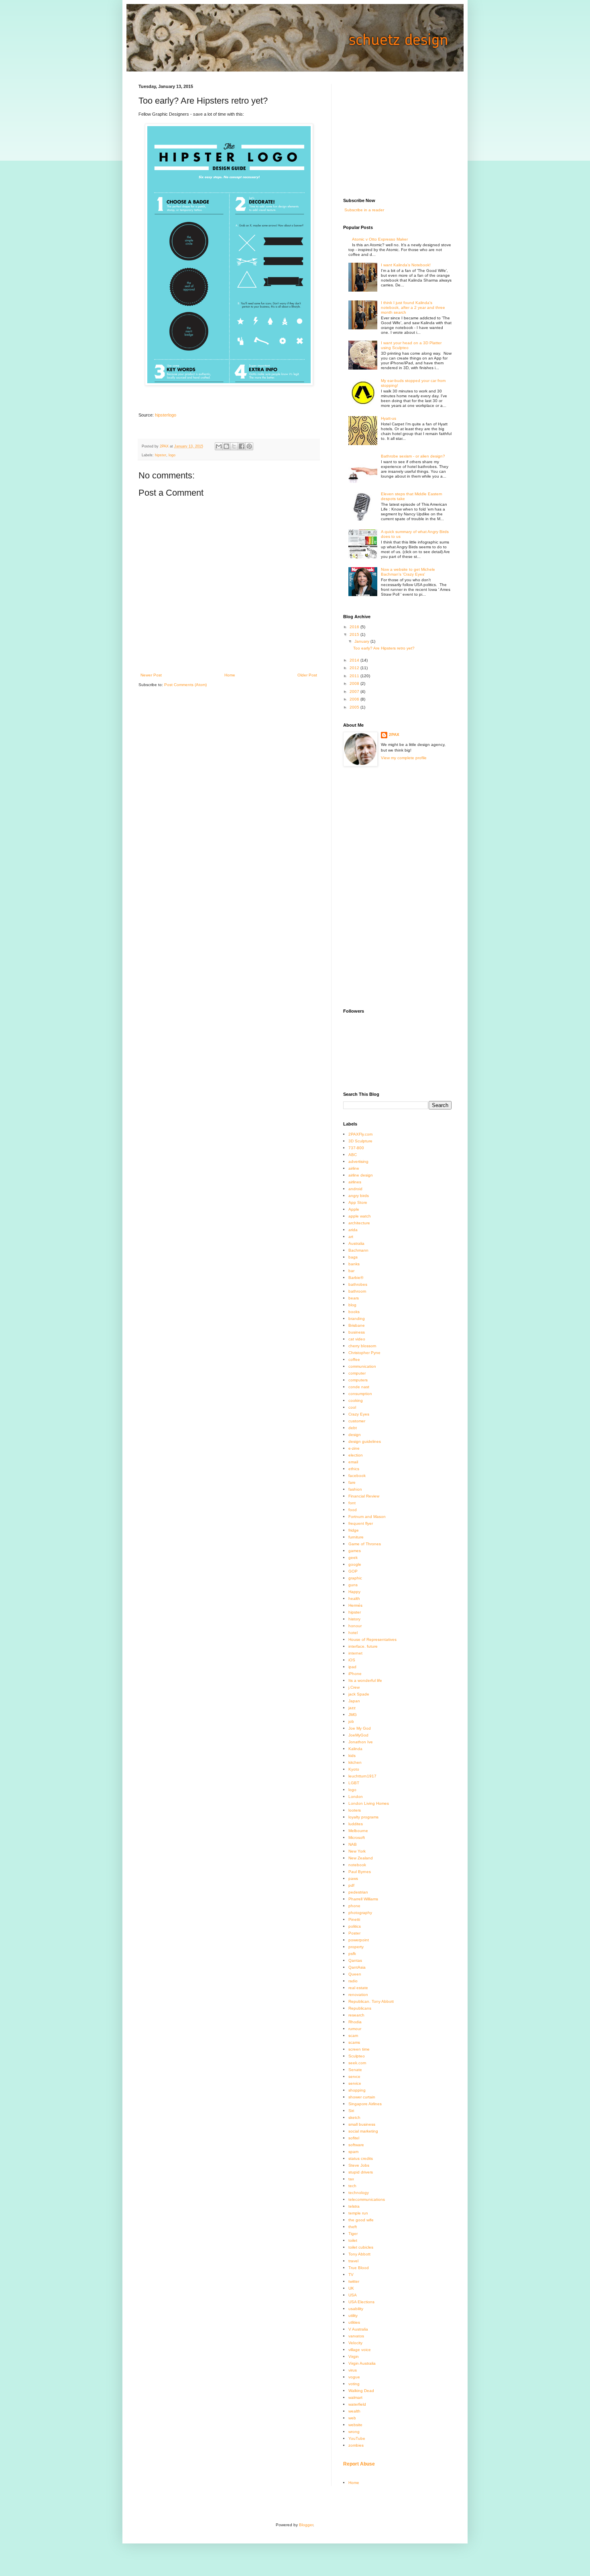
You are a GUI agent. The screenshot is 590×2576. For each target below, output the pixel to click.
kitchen (355, 1762)
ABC (353, 1155)
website (355, 2425)
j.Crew (354, 1687)
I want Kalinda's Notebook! (406, 265)
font (352, 1503)
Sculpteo (357, 2056)
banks (354, 1264)
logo (172, 455)
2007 (355, 691)
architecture (359, 1223)
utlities (354, 2322)
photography (360, 1913)
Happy (354, 1592)
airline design (361, 1175)
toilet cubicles (361, 2247)
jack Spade (359, 1694)
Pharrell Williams (363, 1899)
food (353, 1510)
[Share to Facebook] (242, 446)
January (362, 641)
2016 (355, 627)
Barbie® (356, 1278)
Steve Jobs (359, 2165)
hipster (161, 455)
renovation (358, 1995)
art (351, 1237)
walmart (355, 2397)
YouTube (357, 2438)
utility (353, 2316)
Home (230, 675)
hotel (353, 1633)
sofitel (354, 2138)
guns (353, 1585)
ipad (352, 1667)
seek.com (357, 2063)
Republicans (360, 2008)
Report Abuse (359, 2464)
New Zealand (361, 1858)
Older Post (307, 675)
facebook (357, 1476)
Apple (354, 1209)
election (356, 1455)
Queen (355, 1974)
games (355, 1551)
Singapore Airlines (365, 2104)
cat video (357, 1339)
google (355, 1564)
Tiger (353, 2234)
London (356, 1797)
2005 (355, 707)
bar (351, 1271)
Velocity (355, 2343)
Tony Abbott (359, 2254)
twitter (354, 2281)
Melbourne (358, 1831)
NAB (353, 1844)
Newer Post (151, 675)
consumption (360, 1394)
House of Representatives (372, 1639)
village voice (360, 2350)
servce (354, 2077)
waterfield (357, 2404)
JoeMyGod (358, 1735)
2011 (355, 676)
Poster (354, 1933)
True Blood (359, 2268)
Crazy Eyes (359, 1414)
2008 (355, 683)
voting (354, 2384)
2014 (355, 660)
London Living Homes (369, 1803)
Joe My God (360, 1728)
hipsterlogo (166, 415)
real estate (358, 1988)
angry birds (359, 1196)
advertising (358, 1161)
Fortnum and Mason (367, 1517)
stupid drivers (361, 2172)
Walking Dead (361, 2391)
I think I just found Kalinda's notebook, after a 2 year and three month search (413, 307)
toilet (353, 2240)
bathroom (357, 1291)
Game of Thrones (365, 1544)
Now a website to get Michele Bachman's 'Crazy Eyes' (408, 572)
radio (353, 1981)
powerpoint (359, 1940)
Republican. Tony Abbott (371, 2001)
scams (354, 2042)
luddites (356, 1824)
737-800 (356, 1148)
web (352, 2418)
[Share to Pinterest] (249, 446)
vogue (354, 2377)
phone (354, 1906)
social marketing (363, 2131)
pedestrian (358, 1892)
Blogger (306, 2525)
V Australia (358, 2329)
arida (353, 1230)
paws (353, 1878)
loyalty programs (363, 1817)
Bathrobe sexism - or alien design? (413, 456)
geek (353, 1558)
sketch (354, 2117)
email (353, 1462)
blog (352, 1305)
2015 (355, 634)
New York (357, 1851)
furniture (356, 1537)
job (351, 1721)
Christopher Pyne (364, 1353)
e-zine (354, 1448)
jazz (352, 1708)
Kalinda (355, 1749)
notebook (357, 1865)
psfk (352, 1954)
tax (351, 2179)
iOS (352, 1660)
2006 (355, 699)
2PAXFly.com (360, 1134)
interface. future (363, 1646)
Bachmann (358, 1250)
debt (353, 1428)
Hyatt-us (389, 418)
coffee (354, 1359)
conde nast (359, 1387)
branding (357, 1319)
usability (356, 2309)
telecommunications (367, 2199)
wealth (354, 2411)
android (355, 1189)
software (356, 2145)
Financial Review (364, 1496)
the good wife (361, 2220)
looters (355, 1810)
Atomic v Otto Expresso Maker (380, 239)
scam (353, 2036)
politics (355, 1926)
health (354, 1599)
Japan (354, 1701)
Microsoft (357, 1838)
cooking (356, 1400)
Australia (356, 1243)
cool (352, 1407)
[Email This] (219, 446)
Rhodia (355, 2022)
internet (355, 1653)
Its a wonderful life (365, 1680)
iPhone (355, 1674)
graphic (355, 1578)
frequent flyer (361, 1523)
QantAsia (357, 1967)
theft (353, 2227)
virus (353, 2370)
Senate (355, 2070)
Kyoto (354, 1769)
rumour (355, 2029)
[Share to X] (234, 446)
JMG (353, 1715)
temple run (358, 2213)
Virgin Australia (362, 2363)
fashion (355, 1489)
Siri (351, 2111)
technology (359, 2193)
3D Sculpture (360, 1141)
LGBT (354, 1783)
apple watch (360, 1216)
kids (352, 1756)
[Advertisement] (403, 134)
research (356, 2015)
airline (354, 1168)
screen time (359, 2049)
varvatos (356, 2336)
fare (352, 1482)
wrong (354, 2432)
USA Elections (361, 2302)
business (357, 1332)
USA (353, 2295)
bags (353, 1257)
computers (358, 1380)
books (354, 1312)
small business (362, 2124)
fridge (354, 1530)
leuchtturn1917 (362, 1776)
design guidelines (365, 1441)
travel (353, 2261)
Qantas (355, 1960)
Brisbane (357, 1325)
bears (354, 1298)
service (355, 2083)
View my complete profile (404, 758)
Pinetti (354, 1919)
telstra (354, 2206)
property (356, 1947)
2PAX (394, 734)
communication (362, 1366)
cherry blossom (362, 1346)
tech (352, 2186)
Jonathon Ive (361, 1742)
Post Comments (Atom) (185, 685)
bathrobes (358, 1284)
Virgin (354, 2356)
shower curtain (362, 2097)
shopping (357, 2090)
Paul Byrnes (360, 1872)
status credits (361, 2158)
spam (353, 2152)
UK (351, 2288)
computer (357, 1373)
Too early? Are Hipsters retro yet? (384, 648)
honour (355, 1626)
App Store (358, 1202)
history (354, 1619)
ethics (354, 1469)
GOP (353, 1571)
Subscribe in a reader (364, 210)
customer (357, 1421)
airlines (355, 1182)
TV (351, 2275)
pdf (351, 1885)
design (355, 1435)
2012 (355, 668)
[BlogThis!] (226, 446)
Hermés (355, 1605)
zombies (356, 2445)
